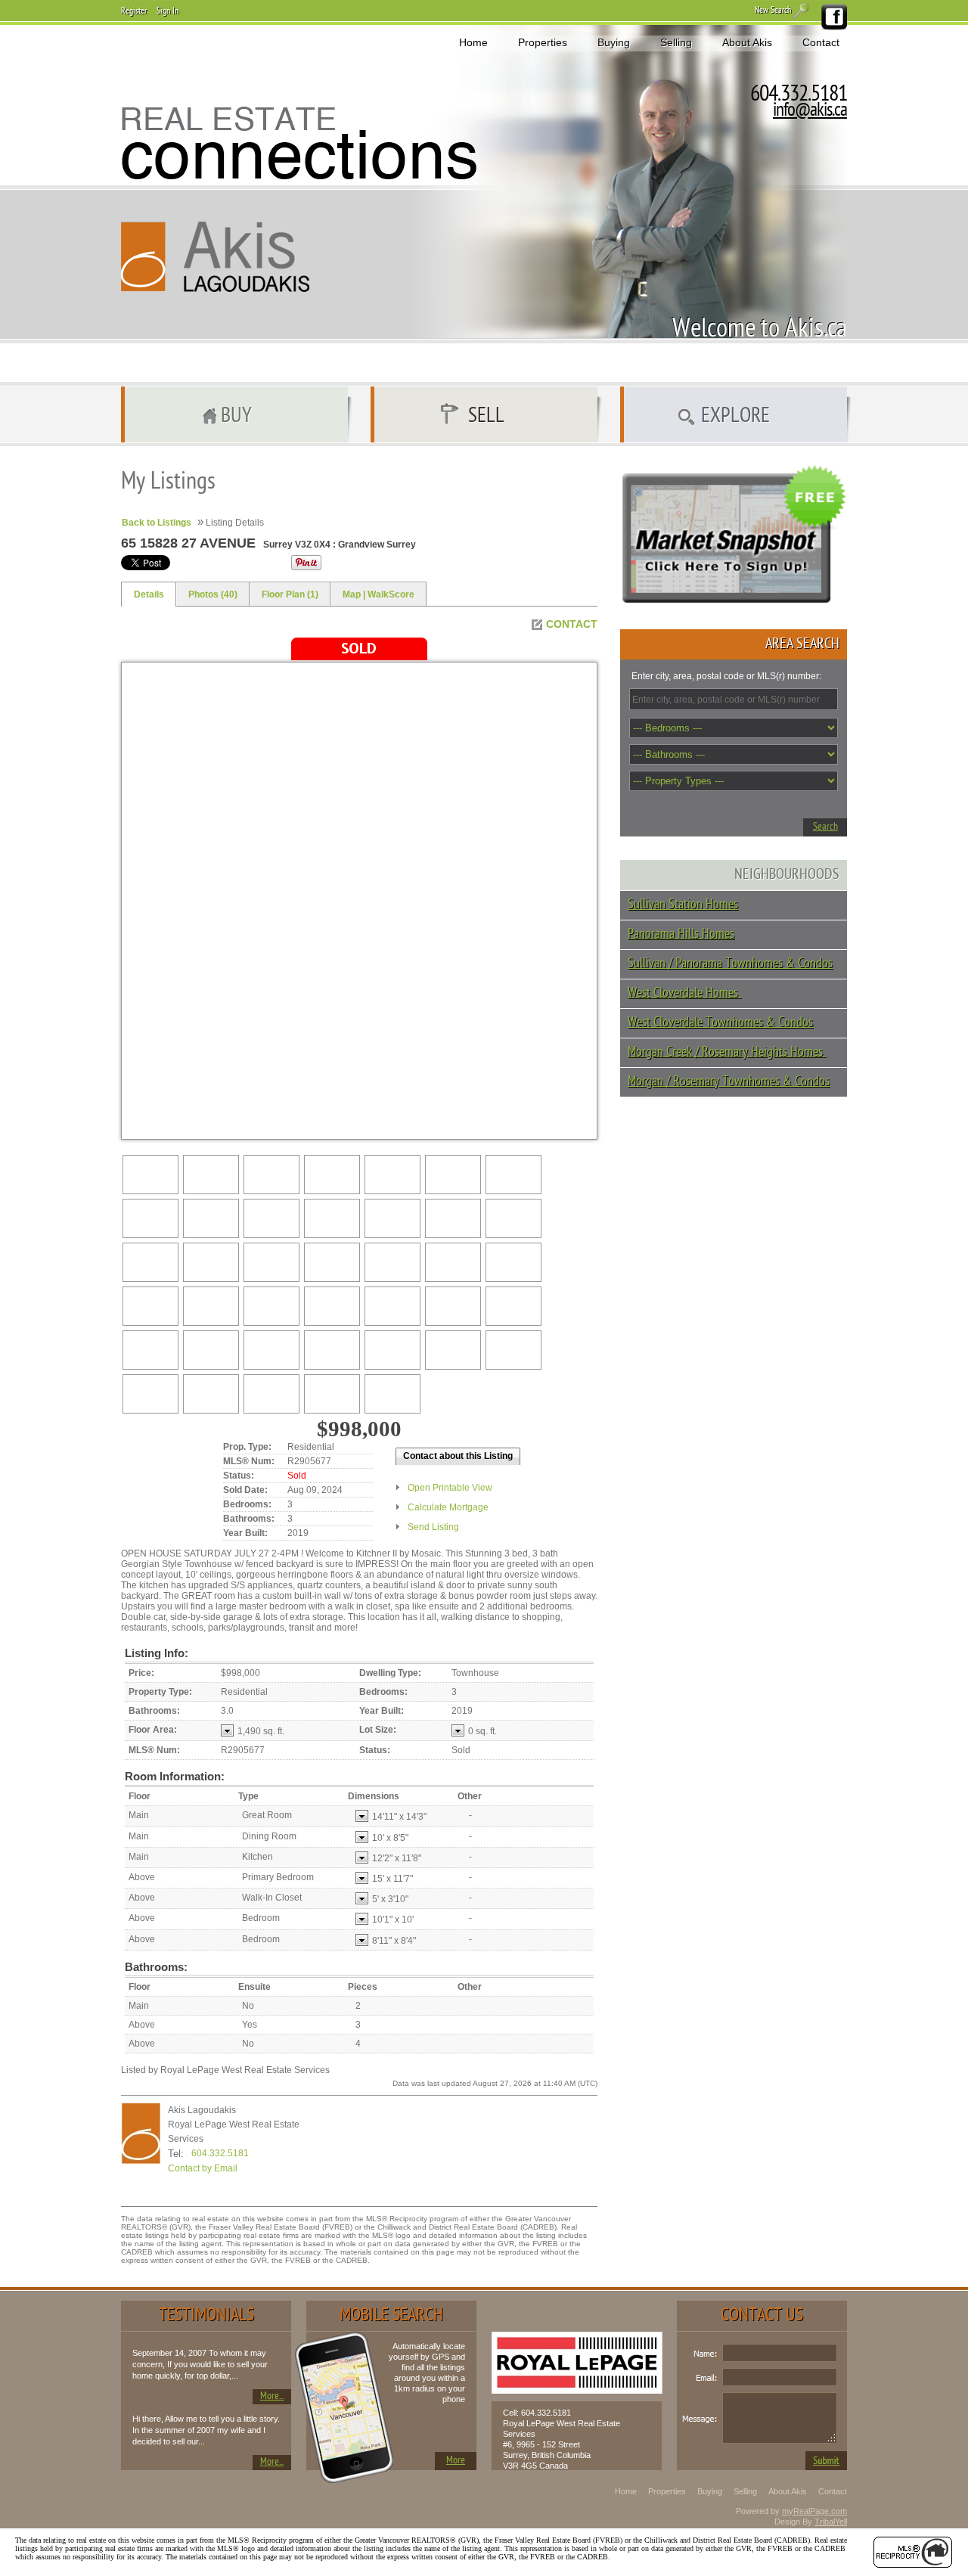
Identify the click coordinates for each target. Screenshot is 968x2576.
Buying (614, 42)
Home (473, 42)
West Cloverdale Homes (684, 993)
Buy (236, 417)
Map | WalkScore (379, 594)
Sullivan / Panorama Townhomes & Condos (730, 964)
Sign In (168, 11)
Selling (676, 42)
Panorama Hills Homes (681, 934)
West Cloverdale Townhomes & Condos (720, 1023)
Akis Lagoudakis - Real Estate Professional (216, 257)
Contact (821, 42)
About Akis (747, 42)
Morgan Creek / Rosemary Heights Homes (727, 1052)
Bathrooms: (156, 1967)
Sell (486, 417)
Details (149, 594)
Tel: (176, 2154)
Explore (735, 417)
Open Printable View (450, 1488)
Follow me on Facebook (833, 17)
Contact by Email (203, 2168)
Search (825, 827)
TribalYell (831, 2522)
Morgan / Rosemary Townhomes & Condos (729, 1082)
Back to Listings (157, 523)
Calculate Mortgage (448, 1507)
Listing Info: (157, 1653)
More (456, 2461)
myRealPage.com (814, 2511)
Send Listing (433, 1527)
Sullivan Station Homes (683, 905)
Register (134, 11)
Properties (543, 42)
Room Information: (175, 1776)
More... (272, 2396)
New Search (773, 11)
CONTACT (572, 624)
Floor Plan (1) (290, 594)
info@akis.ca (810, 111)
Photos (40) (213, 594)
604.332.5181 (220, 2153)
